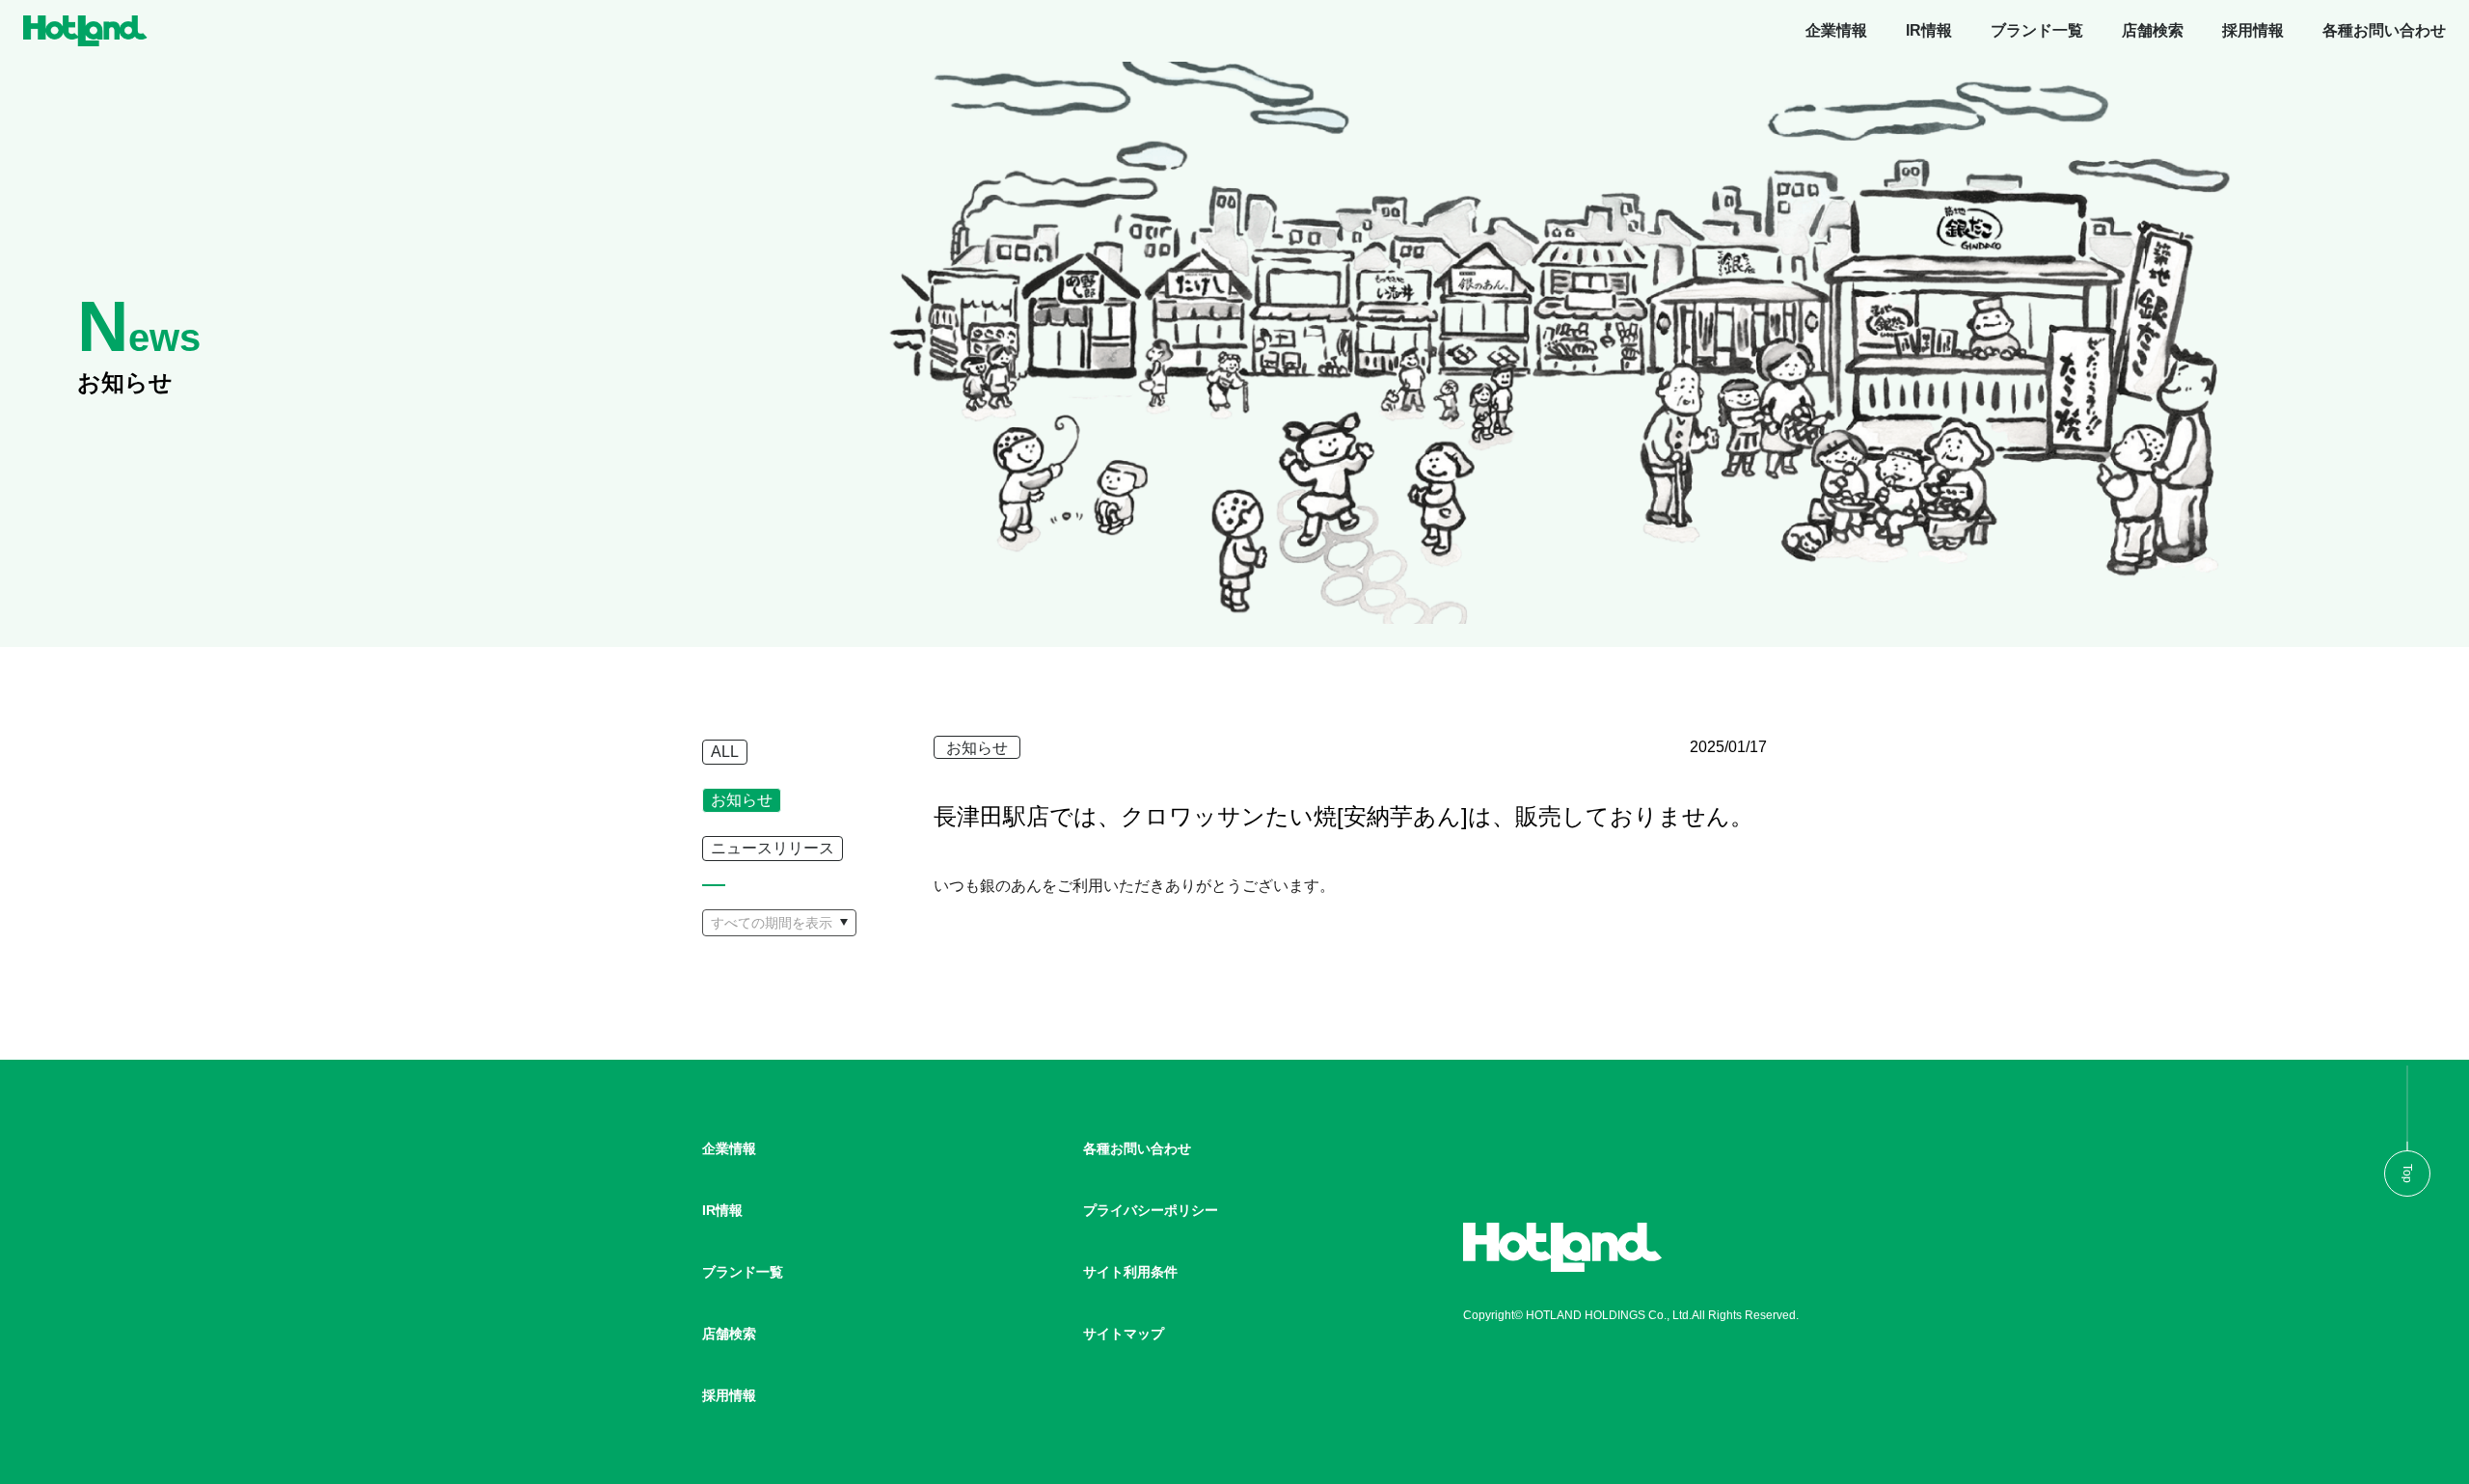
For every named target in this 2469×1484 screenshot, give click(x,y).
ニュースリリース (773, 848)
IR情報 (1929, 30)
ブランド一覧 (2037, 30)
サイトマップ (1124, 1334)
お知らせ (742, 800)
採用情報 (2253, 30)
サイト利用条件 (1130, 1272)
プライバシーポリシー (1151, 1210)
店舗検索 (2153, 30)
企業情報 (1836, 30)
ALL (725, 752)
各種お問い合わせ (2384, 30)
